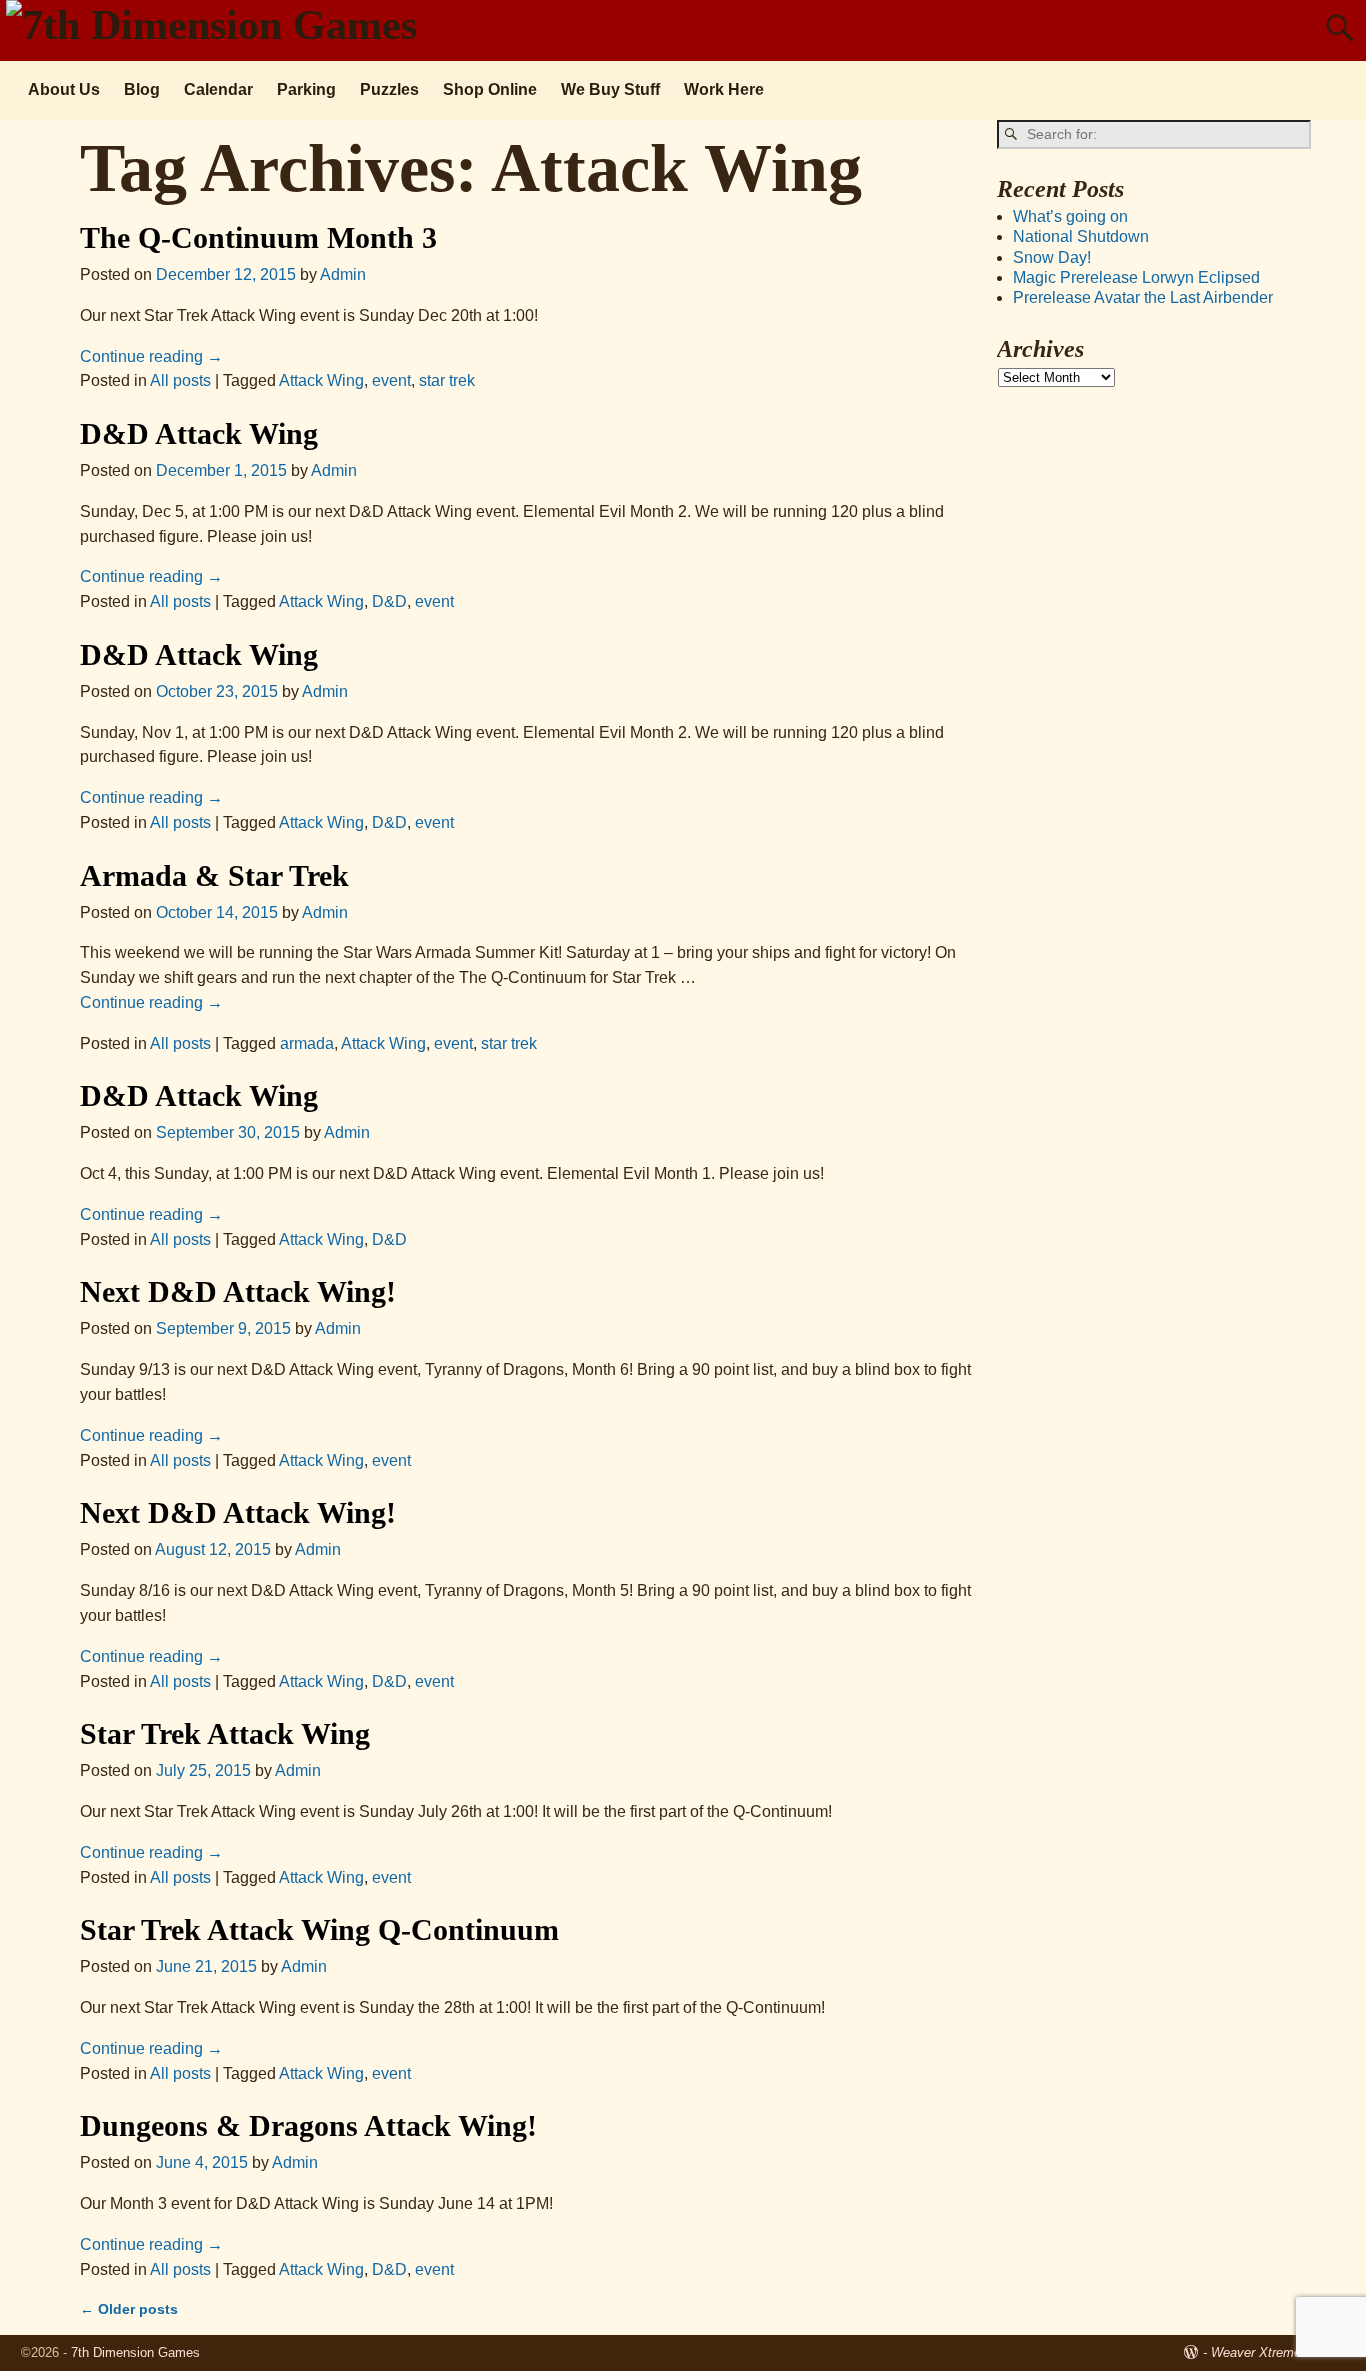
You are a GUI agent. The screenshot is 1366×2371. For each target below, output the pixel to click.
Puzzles (389, 89)
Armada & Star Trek (214, 875)
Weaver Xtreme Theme (1278, 2352)
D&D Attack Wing (199, 433)
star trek (447, 380)
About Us (64, 89)
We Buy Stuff (610, 89)
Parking (306, 89)
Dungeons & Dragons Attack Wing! (308, 2125)
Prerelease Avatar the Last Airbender (1143, 297)
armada (307, 1043)
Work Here (724, 89)
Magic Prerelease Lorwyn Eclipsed (1136, 277)
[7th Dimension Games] (218, 25)
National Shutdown (1081, 236)
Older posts (129, 2309)
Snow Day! (1052, 257)
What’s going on (1070, 216)
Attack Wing (321, 380)
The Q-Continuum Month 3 (258, 237)
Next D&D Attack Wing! (238, 1291)
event (391, 380)
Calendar (218, 89)
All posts (180, 380)
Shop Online (490, 89)
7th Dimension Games (135, 2352)
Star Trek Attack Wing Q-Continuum (319, 1929)
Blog (142, 89)
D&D (389, 601)
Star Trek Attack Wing (225, 1733)
